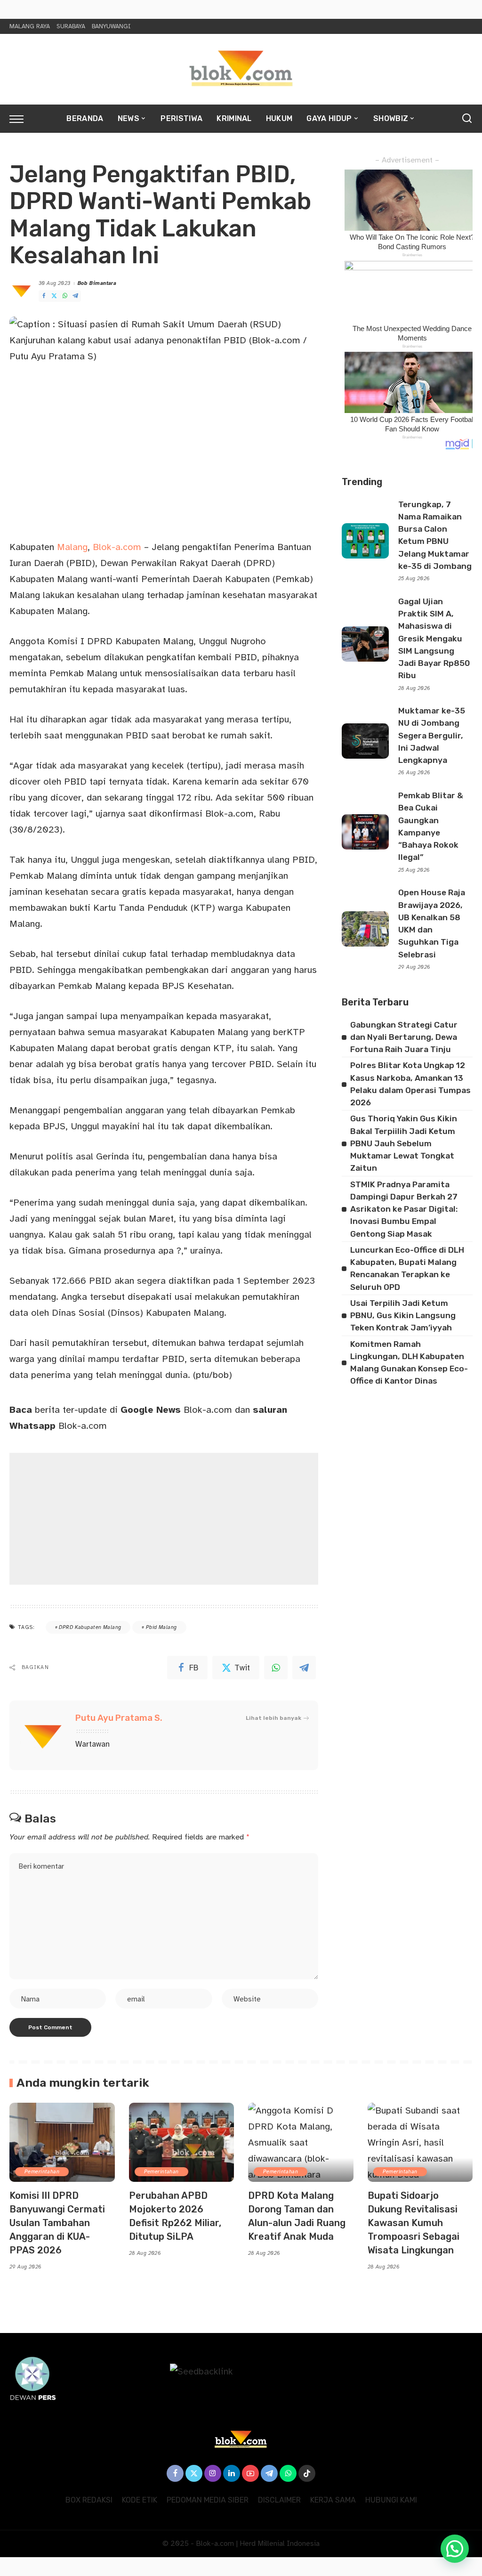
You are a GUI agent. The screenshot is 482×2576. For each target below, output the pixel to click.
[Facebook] (44, 296)
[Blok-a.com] (241, 69)
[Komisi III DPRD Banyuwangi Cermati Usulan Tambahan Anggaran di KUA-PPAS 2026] (62, 2142)
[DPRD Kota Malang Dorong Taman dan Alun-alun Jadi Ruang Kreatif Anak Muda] (301, 2142)
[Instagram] (213, 2473)
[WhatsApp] (65, 296)
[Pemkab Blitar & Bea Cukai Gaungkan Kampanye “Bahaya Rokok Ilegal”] (365, 832)
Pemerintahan (42, 2172)
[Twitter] (54, 296)
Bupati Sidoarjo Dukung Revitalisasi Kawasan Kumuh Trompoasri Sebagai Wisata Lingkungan (414, 2223)
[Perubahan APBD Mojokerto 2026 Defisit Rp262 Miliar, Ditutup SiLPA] (182, 2142)
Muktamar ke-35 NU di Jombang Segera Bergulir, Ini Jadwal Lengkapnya (432, 735)
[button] (455, 2549)
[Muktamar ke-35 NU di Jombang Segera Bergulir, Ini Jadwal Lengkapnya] (365, 741)
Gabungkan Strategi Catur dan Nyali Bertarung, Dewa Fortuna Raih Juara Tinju (404, 1037)
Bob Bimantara (97, 283)
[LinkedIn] (232, 2473)
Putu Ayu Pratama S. (119, 1718)
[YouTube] (250, 2473)
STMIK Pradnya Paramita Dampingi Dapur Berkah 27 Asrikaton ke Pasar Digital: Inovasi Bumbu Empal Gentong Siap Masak (404, 1209)
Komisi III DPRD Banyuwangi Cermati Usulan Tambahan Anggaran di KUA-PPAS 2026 (57, 2223)
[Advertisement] (164, 1519)
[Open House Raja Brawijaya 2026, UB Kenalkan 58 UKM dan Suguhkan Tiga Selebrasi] (365, 929)
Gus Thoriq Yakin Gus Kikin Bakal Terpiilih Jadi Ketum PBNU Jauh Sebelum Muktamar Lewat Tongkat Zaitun (404, 1143)
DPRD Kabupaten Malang (90, 1627)
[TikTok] (307, 2473)
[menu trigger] (21, 119)
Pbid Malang (161, 1627)
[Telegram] (75, 296)
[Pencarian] (467, 119)
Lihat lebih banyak (273, 1718)
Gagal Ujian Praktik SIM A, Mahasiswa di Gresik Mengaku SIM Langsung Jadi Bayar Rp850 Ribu (434, 639)
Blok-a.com (117, 547)
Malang (72, 547)
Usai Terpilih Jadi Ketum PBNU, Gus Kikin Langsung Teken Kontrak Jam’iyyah (403, 1316)
